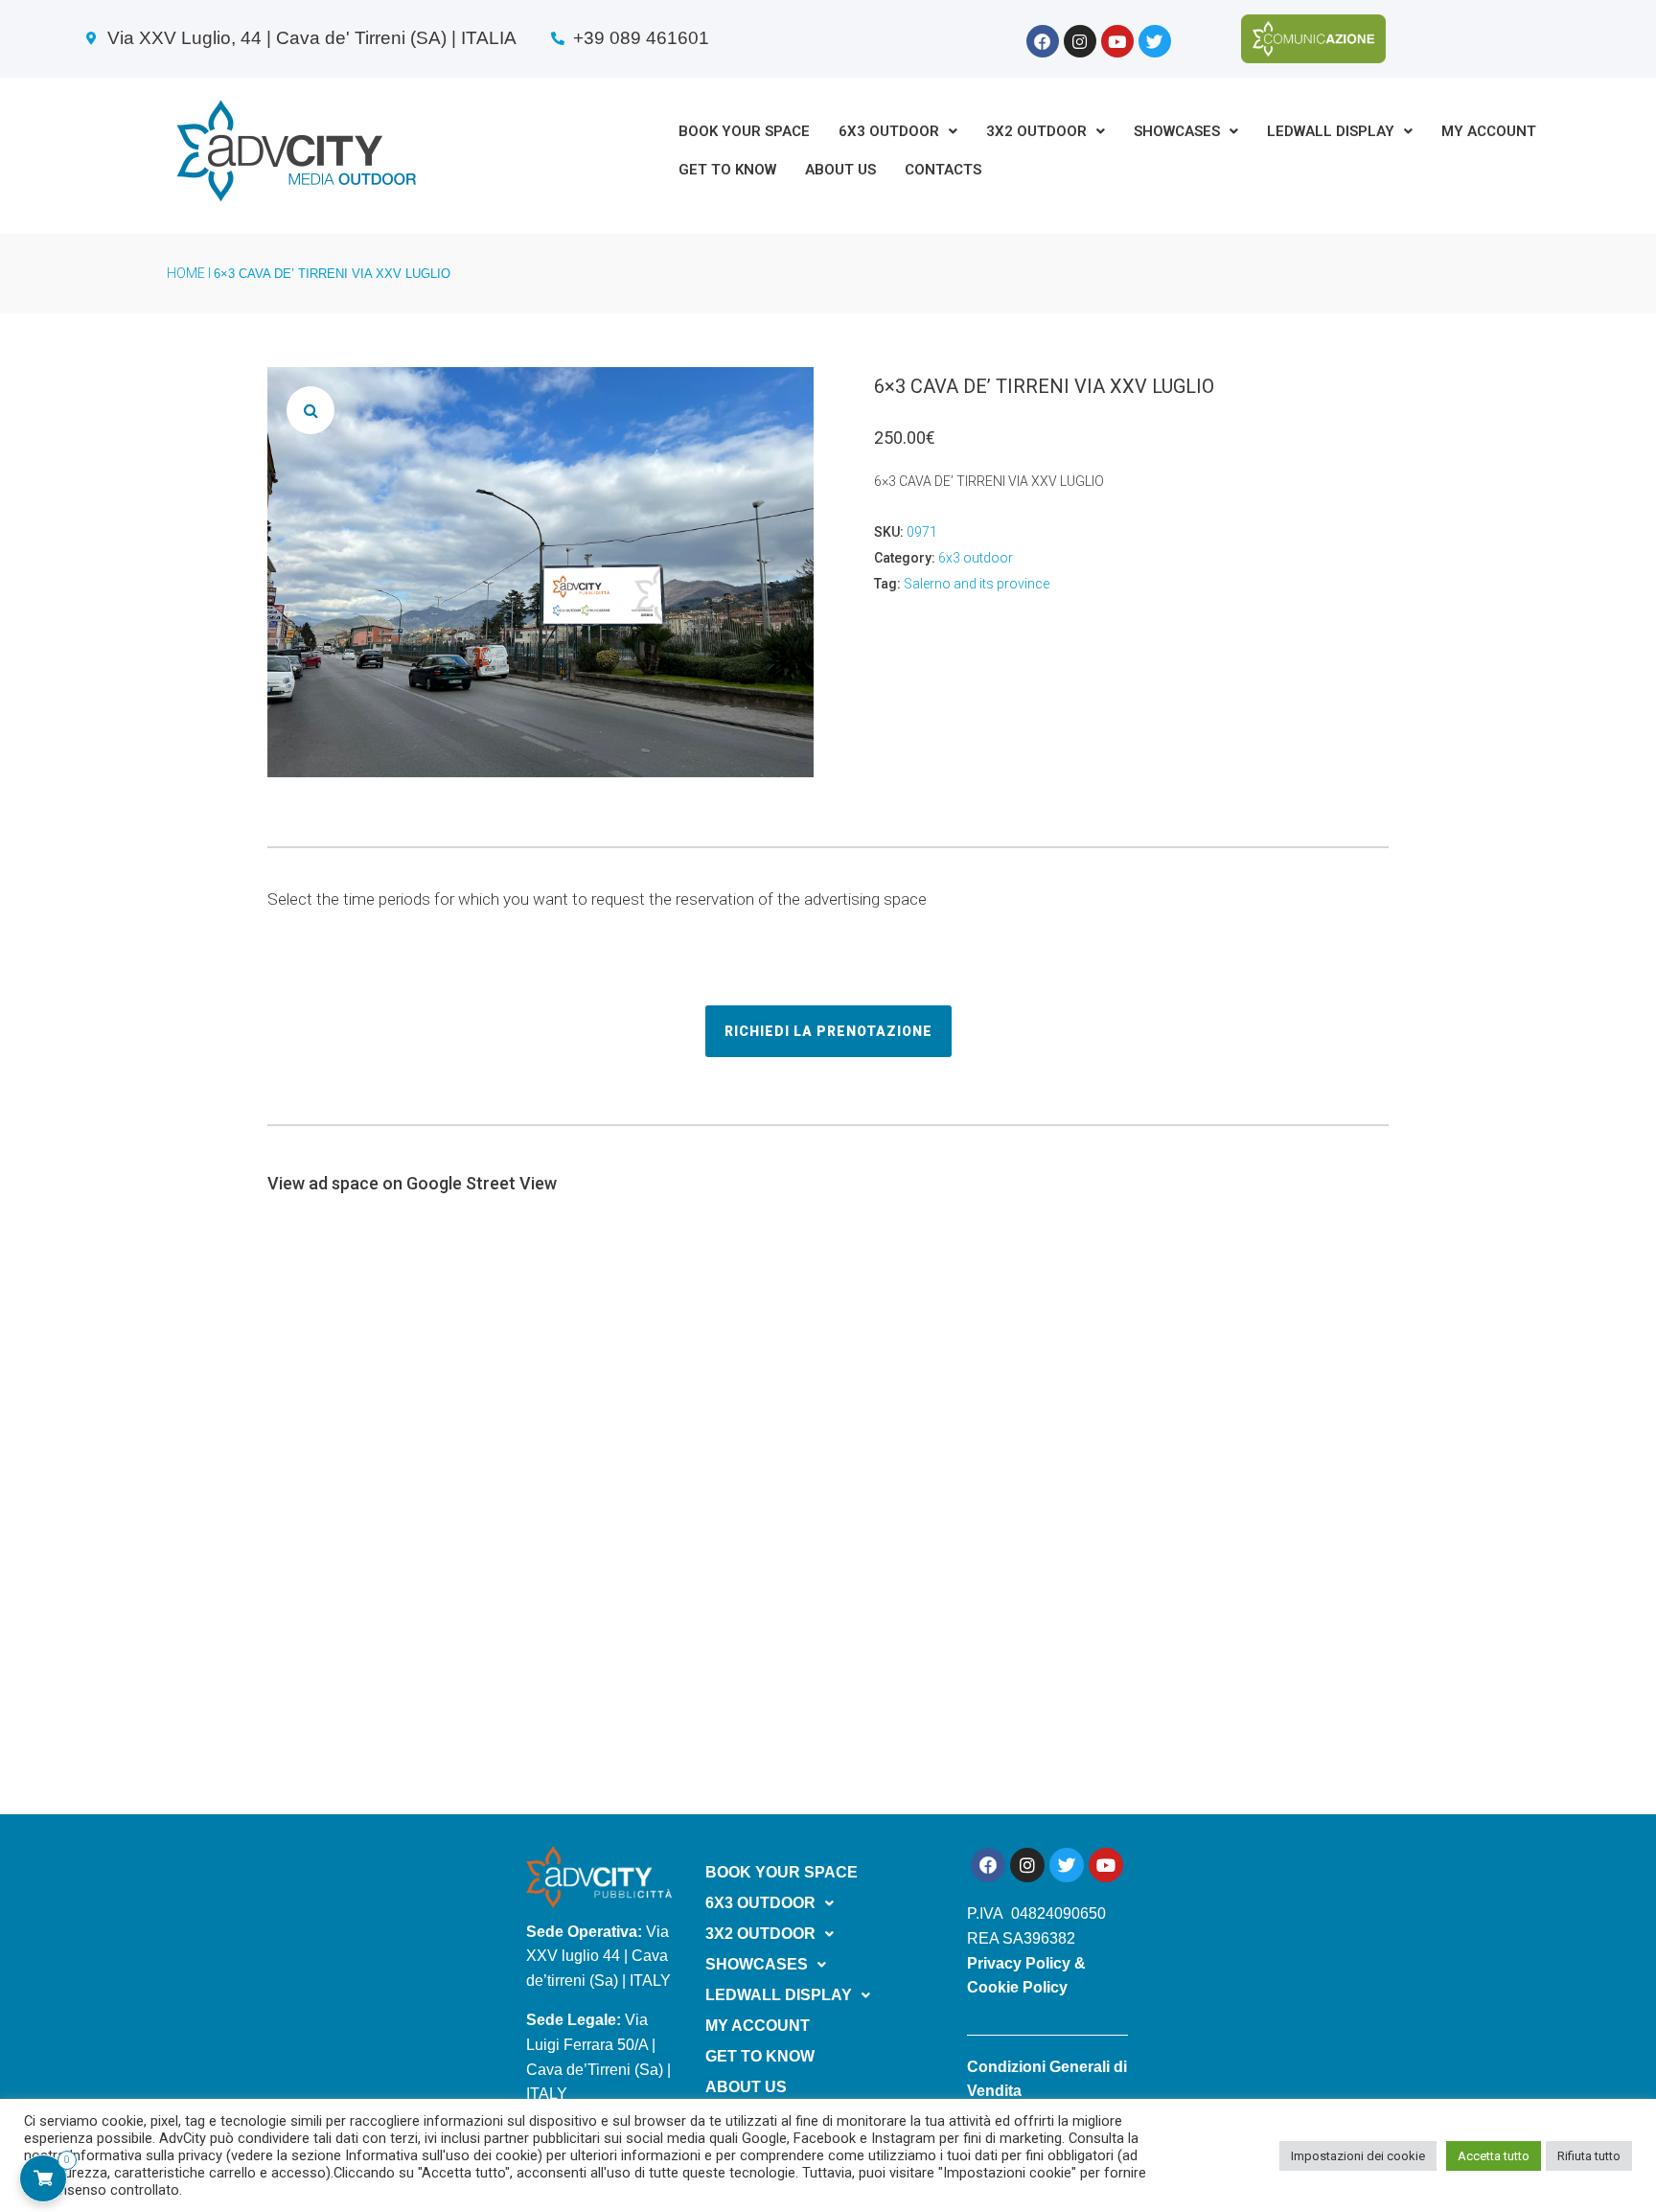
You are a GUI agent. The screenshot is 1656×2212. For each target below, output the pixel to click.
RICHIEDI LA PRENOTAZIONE (828, 1031)
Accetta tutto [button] (1494, 2156)
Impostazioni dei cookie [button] (1358, 2156)
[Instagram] (1080, 41)
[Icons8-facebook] (1043, 41)
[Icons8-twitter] (1155, 41)
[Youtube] (1117, 41)
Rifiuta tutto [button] (1589, 2156)
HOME (186, 273)
